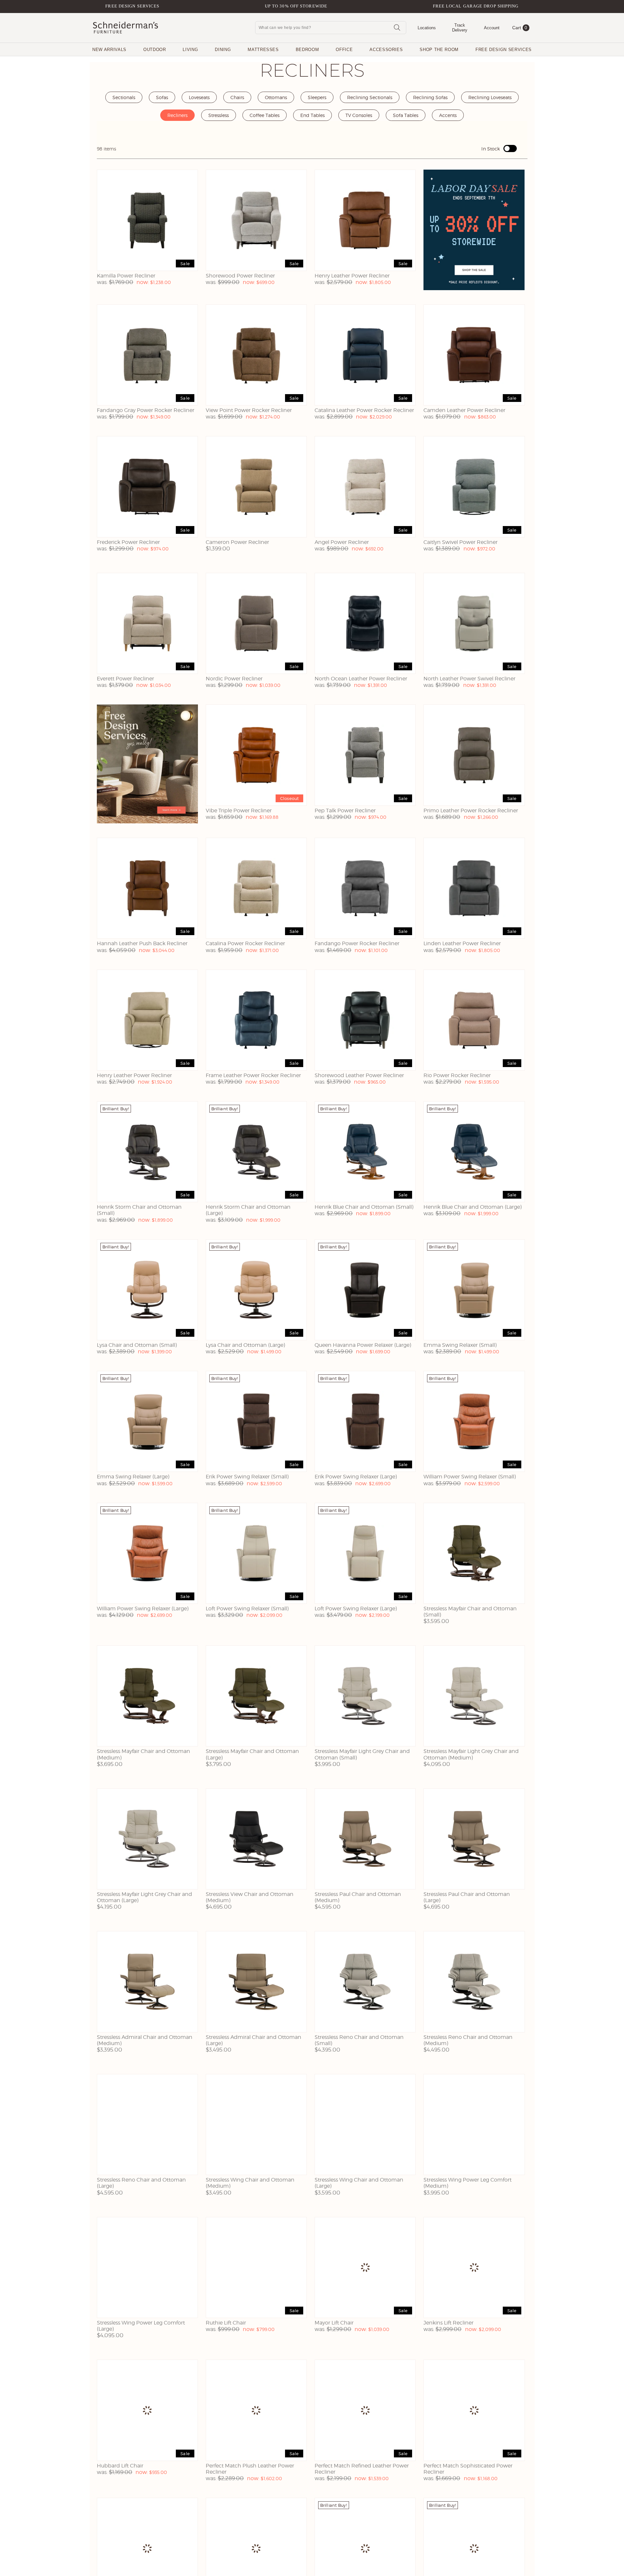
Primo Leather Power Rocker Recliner (471, 811)
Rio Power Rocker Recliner (457, 1075)
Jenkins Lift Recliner (448, 2323)
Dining (223, 50)
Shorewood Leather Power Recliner (359, 1075)
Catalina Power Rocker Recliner (245, 943)
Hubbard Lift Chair (120, 2466)
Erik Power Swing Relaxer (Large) (356, 1477)
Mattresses (263, 50)
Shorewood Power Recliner (240, 276)
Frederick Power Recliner (128, 542)
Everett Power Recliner (125, 679)
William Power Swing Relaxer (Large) (143, 1609)
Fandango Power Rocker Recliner (357, 943)
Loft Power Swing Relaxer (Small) (247, 1609)
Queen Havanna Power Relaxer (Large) (363, 1345)
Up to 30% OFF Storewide (296, 6)
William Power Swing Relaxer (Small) (470, 1477)
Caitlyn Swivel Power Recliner (461, 542)
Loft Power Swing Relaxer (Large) (356, 1609)
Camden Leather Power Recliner (464, 410)
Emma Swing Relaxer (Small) (460, 1345)
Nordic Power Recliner (234, 679)
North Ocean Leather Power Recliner (361, 679)
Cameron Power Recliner (237, 542)
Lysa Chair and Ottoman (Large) (245, 1345)
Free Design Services (132, 6)
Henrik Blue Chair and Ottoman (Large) (473, 1207)
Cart (520, 28)
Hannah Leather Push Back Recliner (142, 943)
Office (344, 50)
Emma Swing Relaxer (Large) (133, 1477)
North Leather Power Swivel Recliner (469, 679)
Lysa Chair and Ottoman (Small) (137, 1345)
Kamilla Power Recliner (126, 276)
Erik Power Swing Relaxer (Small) (247, 1477)
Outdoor (155, 50)
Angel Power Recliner (342, 542)
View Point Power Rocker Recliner (249, 410)
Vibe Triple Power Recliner (239, 811)
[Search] (397, 27)
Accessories (386, 50)
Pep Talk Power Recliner (345, 811)
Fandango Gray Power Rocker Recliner (146, 410)
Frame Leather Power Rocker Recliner (253, 1075)
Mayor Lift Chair (334, 2323)
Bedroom (307, 50)
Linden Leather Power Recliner (462, 943)
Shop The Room (439, 50)
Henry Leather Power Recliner (352, 276)
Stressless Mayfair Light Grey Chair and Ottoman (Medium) (471, 1754)
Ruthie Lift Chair (226, 2323)
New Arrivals (109, 50)
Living (190, 50)
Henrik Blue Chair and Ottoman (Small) (364, 1207)
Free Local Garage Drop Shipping (476, 6)
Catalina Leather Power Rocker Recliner (364, 410)
